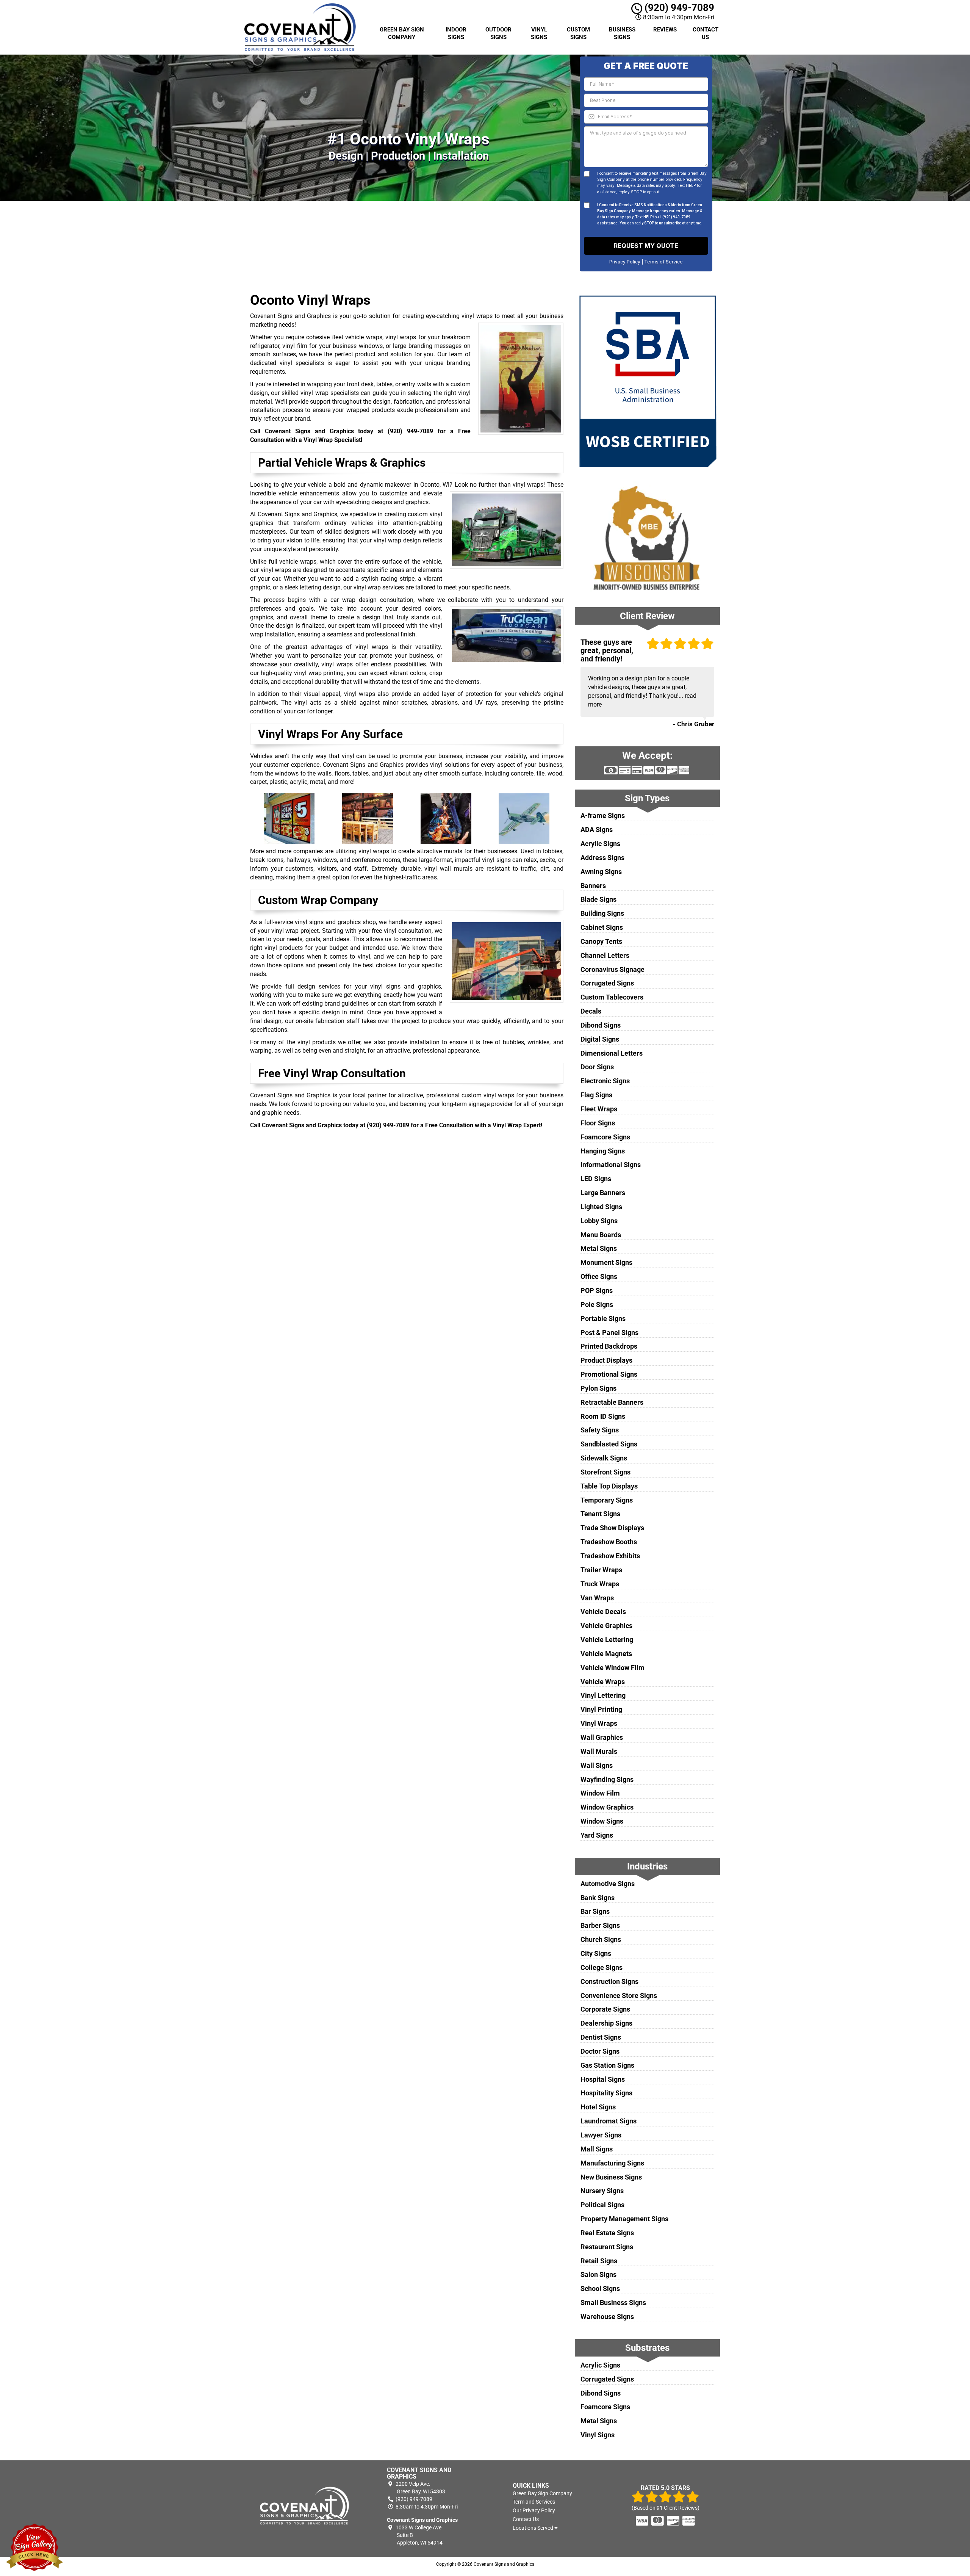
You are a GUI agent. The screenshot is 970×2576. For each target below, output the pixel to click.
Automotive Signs (608, 1884)
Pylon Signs (598, 1388)
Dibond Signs (601, 1025)
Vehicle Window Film (613, 1668)
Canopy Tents (601, 941)
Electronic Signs (605, 1081)
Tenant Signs (600, 1514)
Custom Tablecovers (612, 997)
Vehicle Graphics (606, 1626)
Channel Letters (605, 955)
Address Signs (602, 858)
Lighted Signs (601, 1207)
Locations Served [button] (533, 2528)
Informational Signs (611, 1165)
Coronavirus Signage (613, 969)
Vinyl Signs (539, 33)
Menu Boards (601, 1235)
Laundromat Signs (609, 2121)
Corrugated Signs (607, 983)
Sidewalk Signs (604, 1458)
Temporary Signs (607, 1500)
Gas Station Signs (607, 2065)
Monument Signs (606, 1262)
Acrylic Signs (600, 844)
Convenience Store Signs (619, 1995)
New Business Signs (611, 2177)
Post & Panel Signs (609, 1333)
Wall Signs (597, 1765)
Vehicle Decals (603, 1612)
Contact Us (706, 33)
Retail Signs (599, 2261)
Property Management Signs (624, 2219)
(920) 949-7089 (678, 8)
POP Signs (597, 1290)
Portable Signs (603, 1319)
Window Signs (602, 1821)
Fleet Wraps (599, 1109)
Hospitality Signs (606, 2093)
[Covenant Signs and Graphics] (305, 2506)
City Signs (596, 1953)
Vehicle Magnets (606, 1654)
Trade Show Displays (612, 1528)
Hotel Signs (598, 2107)
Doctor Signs (600, 2051)
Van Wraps (597, 1598)
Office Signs (599, 1276)
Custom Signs (578, 33)
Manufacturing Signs (612, 2163)
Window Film (600, 1793)
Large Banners (603, 1193)
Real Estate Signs (607, 2233)
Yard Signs (597, 1835)
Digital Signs (600, 1039)
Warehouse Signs (607, 2317)
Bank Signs (598, 1898)
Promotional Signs (609, 1374)
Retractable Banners (612, 1402)
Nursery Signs (602, 2191)
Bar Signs (595, 1911)
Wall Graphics (602, 1737)
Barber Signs (600, 1925)
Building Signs (602, 913)
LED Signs (596, 1179)
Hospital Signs (603, 2079)
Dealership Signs (606, 2023)
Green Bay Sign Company (402, 33)
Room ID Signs (603, 1416)
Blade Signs (598, 899)
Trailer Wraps (601, 1570)
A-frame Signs (603, 816)
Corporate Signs (605, 2009)
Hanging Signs (603, 1151)
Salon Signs (598, 2274)
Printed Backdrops (609, 1346)
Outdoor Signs (498, 33)
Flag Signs (596, 1095)
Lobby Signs (599, 1221)
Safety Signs (600, 1430)
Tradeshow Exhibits (610, 1556)
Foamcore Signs (605, 1137)
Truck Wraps (600, 1584)
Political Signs (602, 2205)
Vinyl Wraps (599, 1723)
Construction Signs (609, 1981)
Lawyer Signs (601, 2135)
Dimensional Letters (612, 1053)
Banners (593, 886)
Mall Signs (597, 2149)
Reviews (665, 30)
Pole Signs (597, 1304)
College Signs (602, 1967)
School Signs (600, 2288)
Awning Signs (601, 872)
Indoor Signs (456, 33)
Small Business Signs (613, 2303)
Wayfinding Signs (607, 1779)
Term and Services (534, 2502)
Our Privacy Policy (534, 2510)
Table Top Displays (609, 1486)
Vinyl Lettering (603, 1695)
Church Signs (601, 1939)
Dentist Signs (601, 2037)
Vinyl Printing (601, 1709)
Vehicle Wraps (603, 1682)
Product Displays (606, 1360)
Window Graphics (607, 1807)
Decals (591, 1011)
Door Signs (597, 1067)
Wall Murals (599, 1751)
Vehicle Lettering (607, 1640)
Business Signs (622, 33)
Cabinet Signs (602, 927)
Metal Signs (599, 1248)
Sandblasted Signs (609, 1444)
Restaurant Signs (607, 2247)
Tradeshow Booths (609, 1542)
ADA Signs (597, 830)
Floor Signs (598, 1123)
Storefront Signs (605, 1472)
